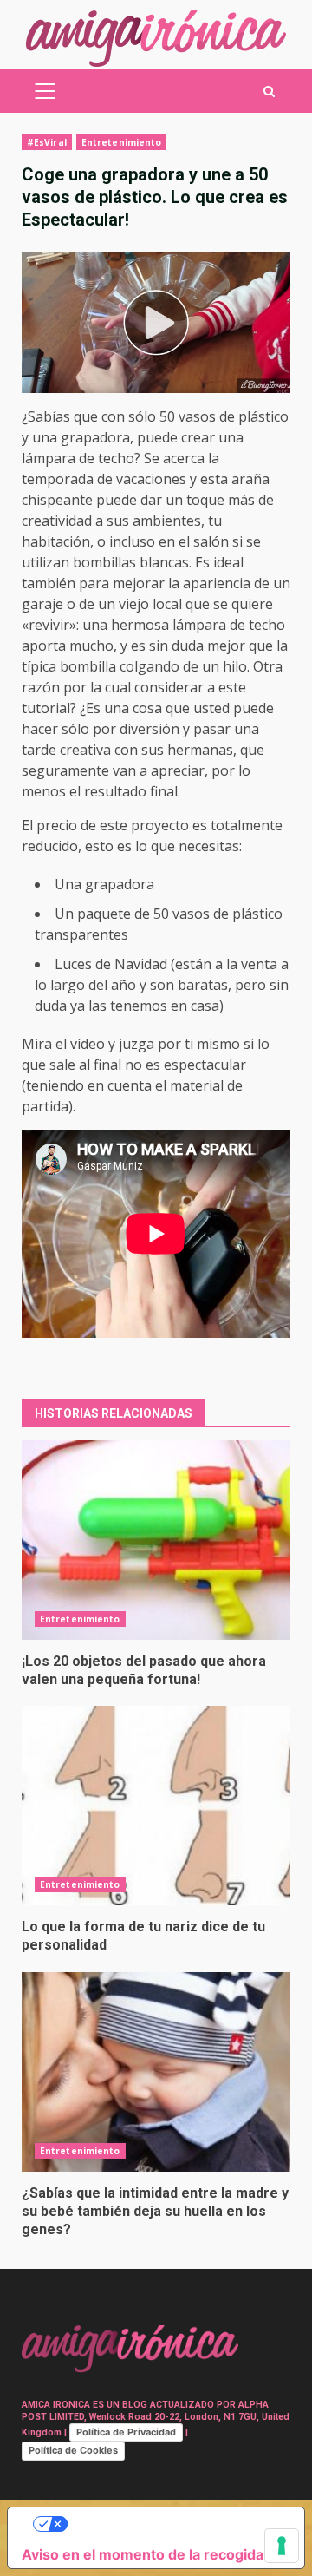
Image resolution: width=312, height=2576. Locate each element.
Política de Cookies (73, 2450)
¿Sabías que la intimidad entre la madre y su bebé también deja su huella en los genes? (156, 2072)
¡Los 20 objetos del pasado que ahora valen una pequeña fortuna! (156, 1540)
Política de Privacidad (126, 2432)
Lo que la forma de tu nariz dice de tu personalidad (156, 1806)
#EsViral (47, 142)
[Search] (269, 92)
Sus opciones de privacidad (173, 2524)
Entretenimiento (122, 142)
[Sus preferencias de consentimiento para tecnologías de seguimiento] (282, 2546)
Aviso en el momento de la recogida (143, 2554)
